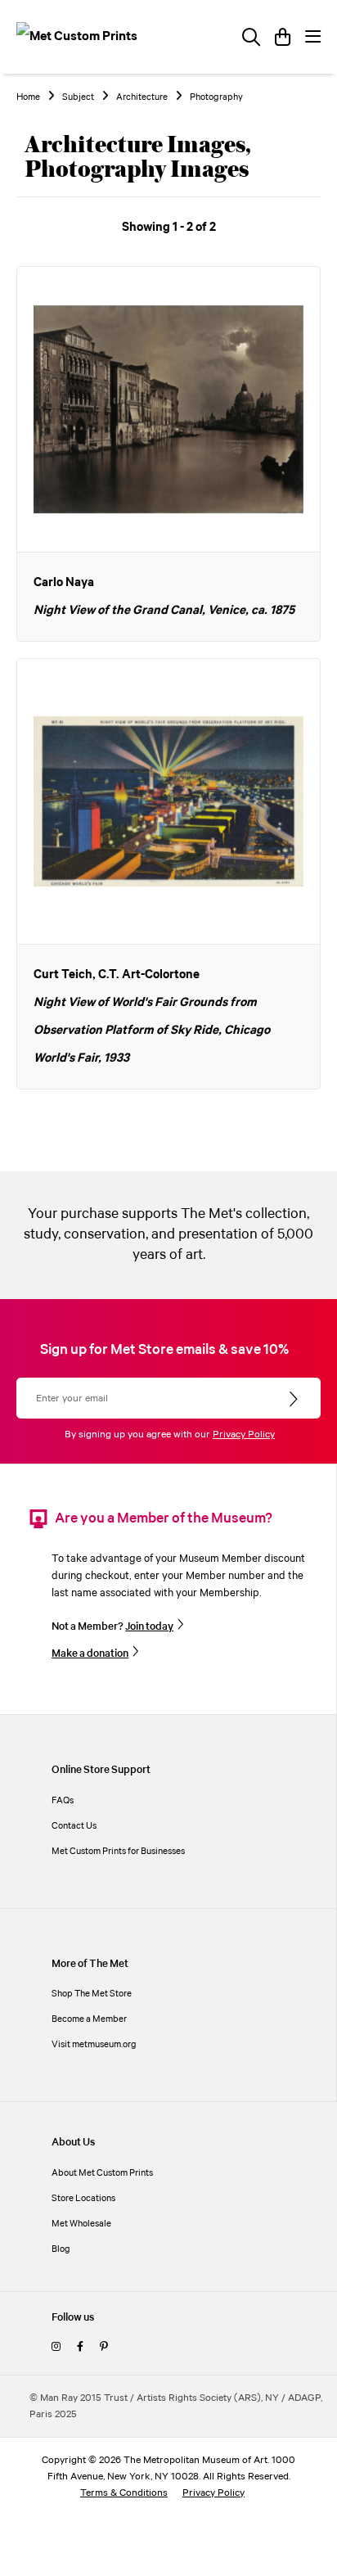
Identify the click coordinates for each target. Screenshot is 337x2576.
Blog (61, 2249)
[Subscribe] (295, 1400)
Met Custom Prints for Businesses (118, 1851)
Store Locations (83, 2198)
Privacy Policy (244, 1435)
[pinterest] (103, 2347)
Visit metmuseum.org (94, 2044)
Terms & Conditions (124, 2493)
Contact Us (74, 1826)
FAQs (63, 1800)
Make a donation (90, 1653)
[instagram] (56, 2347)
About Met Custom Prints (102, 2173)
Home (28, 97)
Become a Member (89, 2019)
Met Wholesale (81, 2224)
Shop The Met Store (92, 1994)
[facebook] (80, 2347)
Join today (149, 1626)
